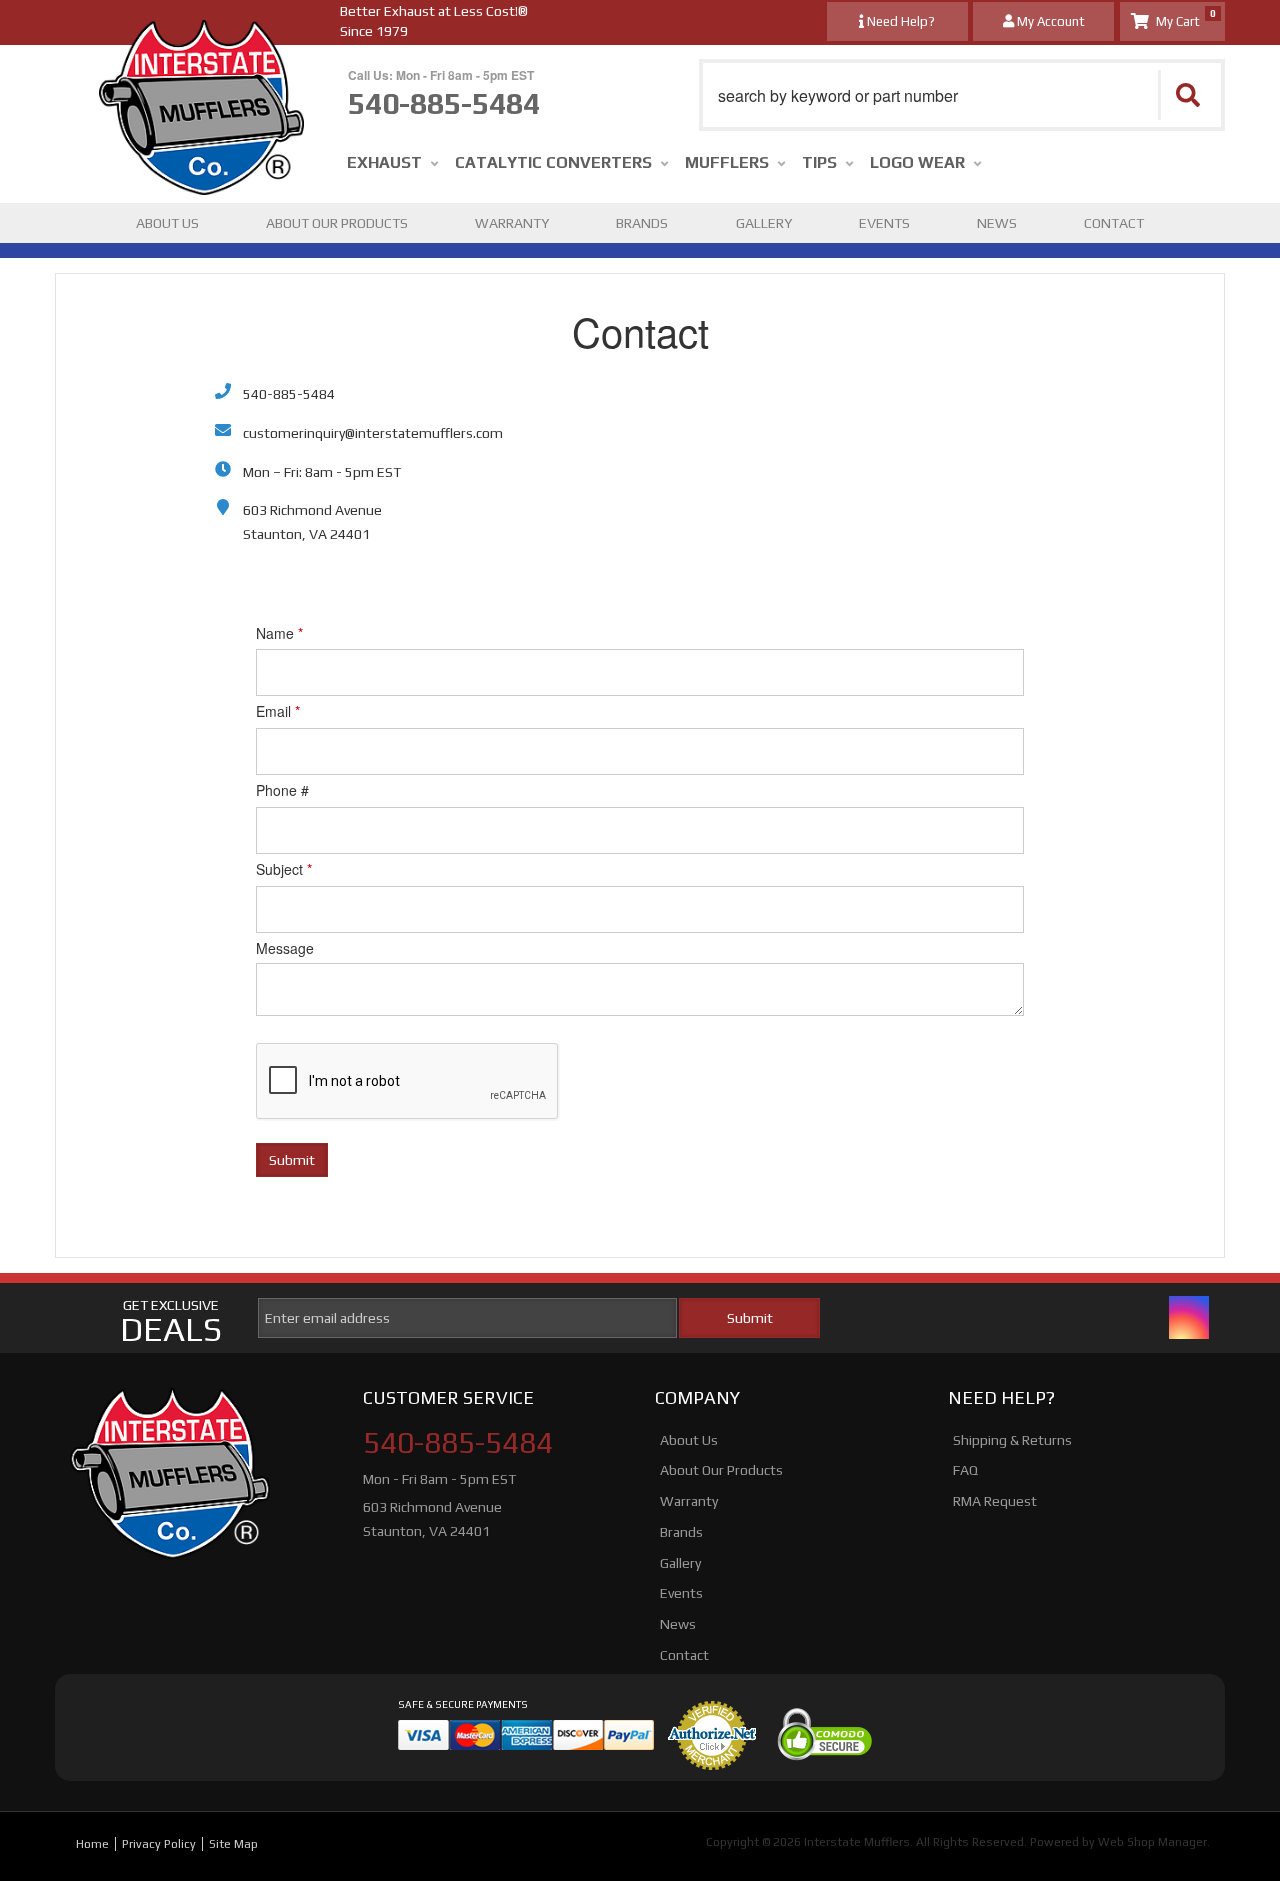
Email (278, 711)
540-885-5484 (289, 394)
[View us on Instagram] (1189, 1317)
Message (285, 948)
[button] (962, 95)
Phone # (282, 790)
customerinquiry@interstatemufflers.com (373, 433)
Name (279, 633)
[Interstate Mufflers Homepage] (201, 40)
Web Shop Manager (1152, 1842)
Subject (284, 869)
